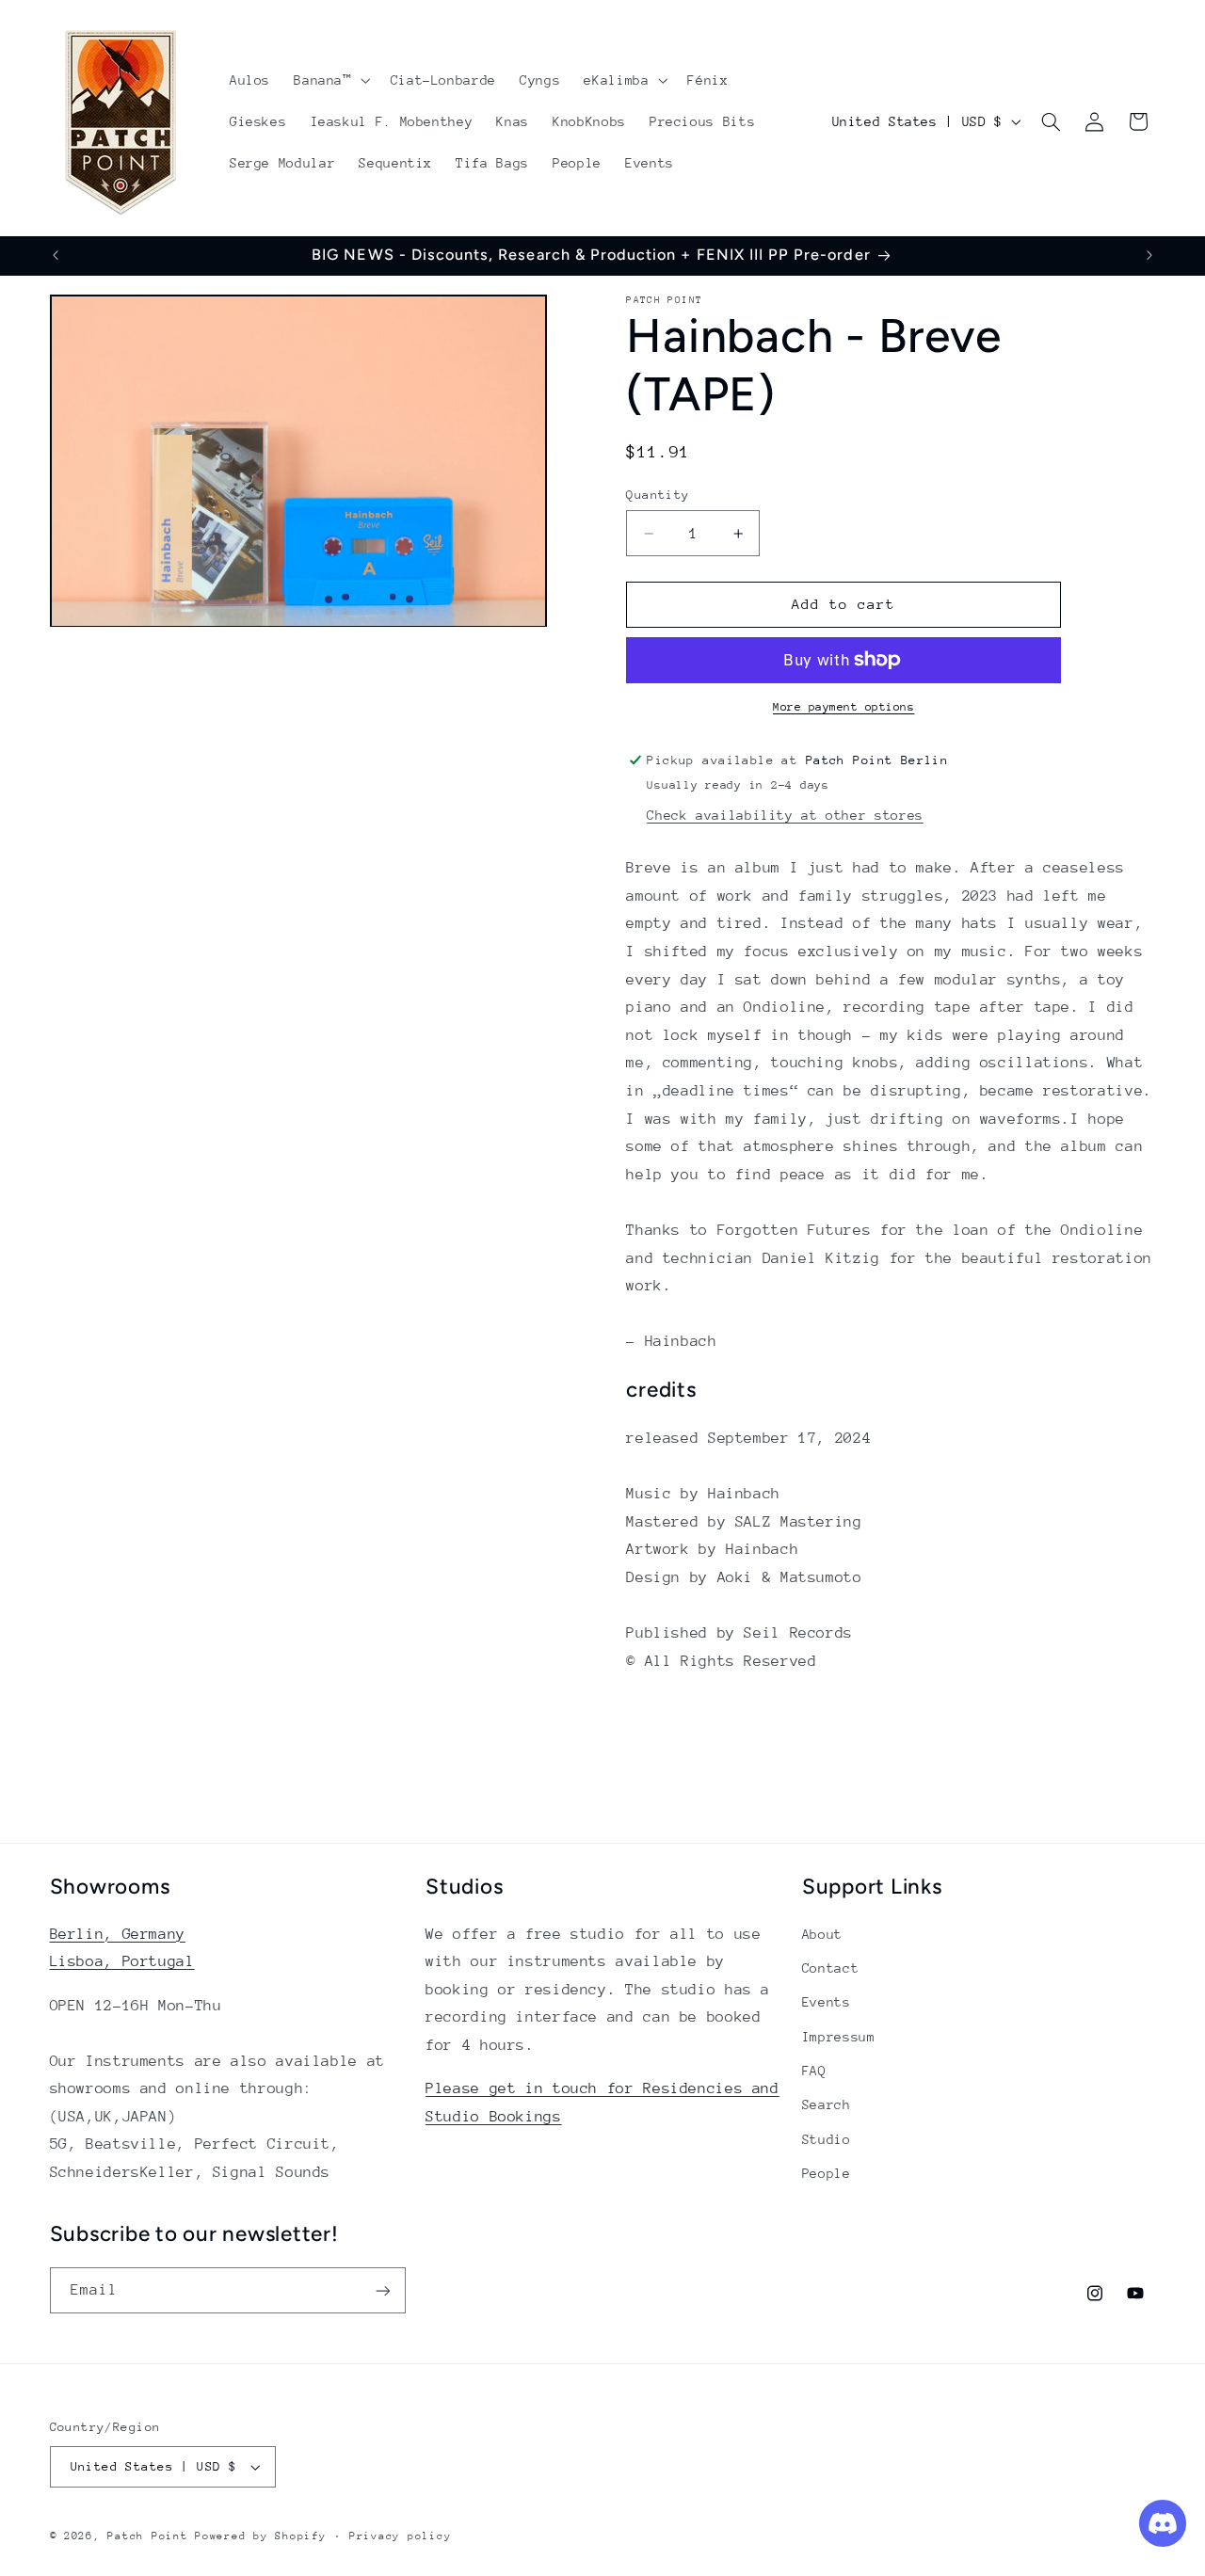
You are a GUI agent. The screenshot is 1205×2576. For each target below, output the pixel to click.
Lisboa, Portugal (122, 1961)
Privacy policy (400, 2536)
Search (827, 2104)
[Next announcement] (1149, 255)
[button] (330, 80)
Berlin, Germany (118, 1934)
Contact (830, 1968)
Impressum (839, 2037)
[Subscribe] (382, 2290)
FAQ (814, 2071)
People (827, 2173)
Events (827, 2002)
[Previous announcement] (56, 255)
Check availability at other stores (785, 814)
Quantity (658, 494)
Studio (827, 2139)
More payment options (844, 707)
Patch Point (147, 2536)
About (822, 1934)
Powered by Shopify (260, 2536)
